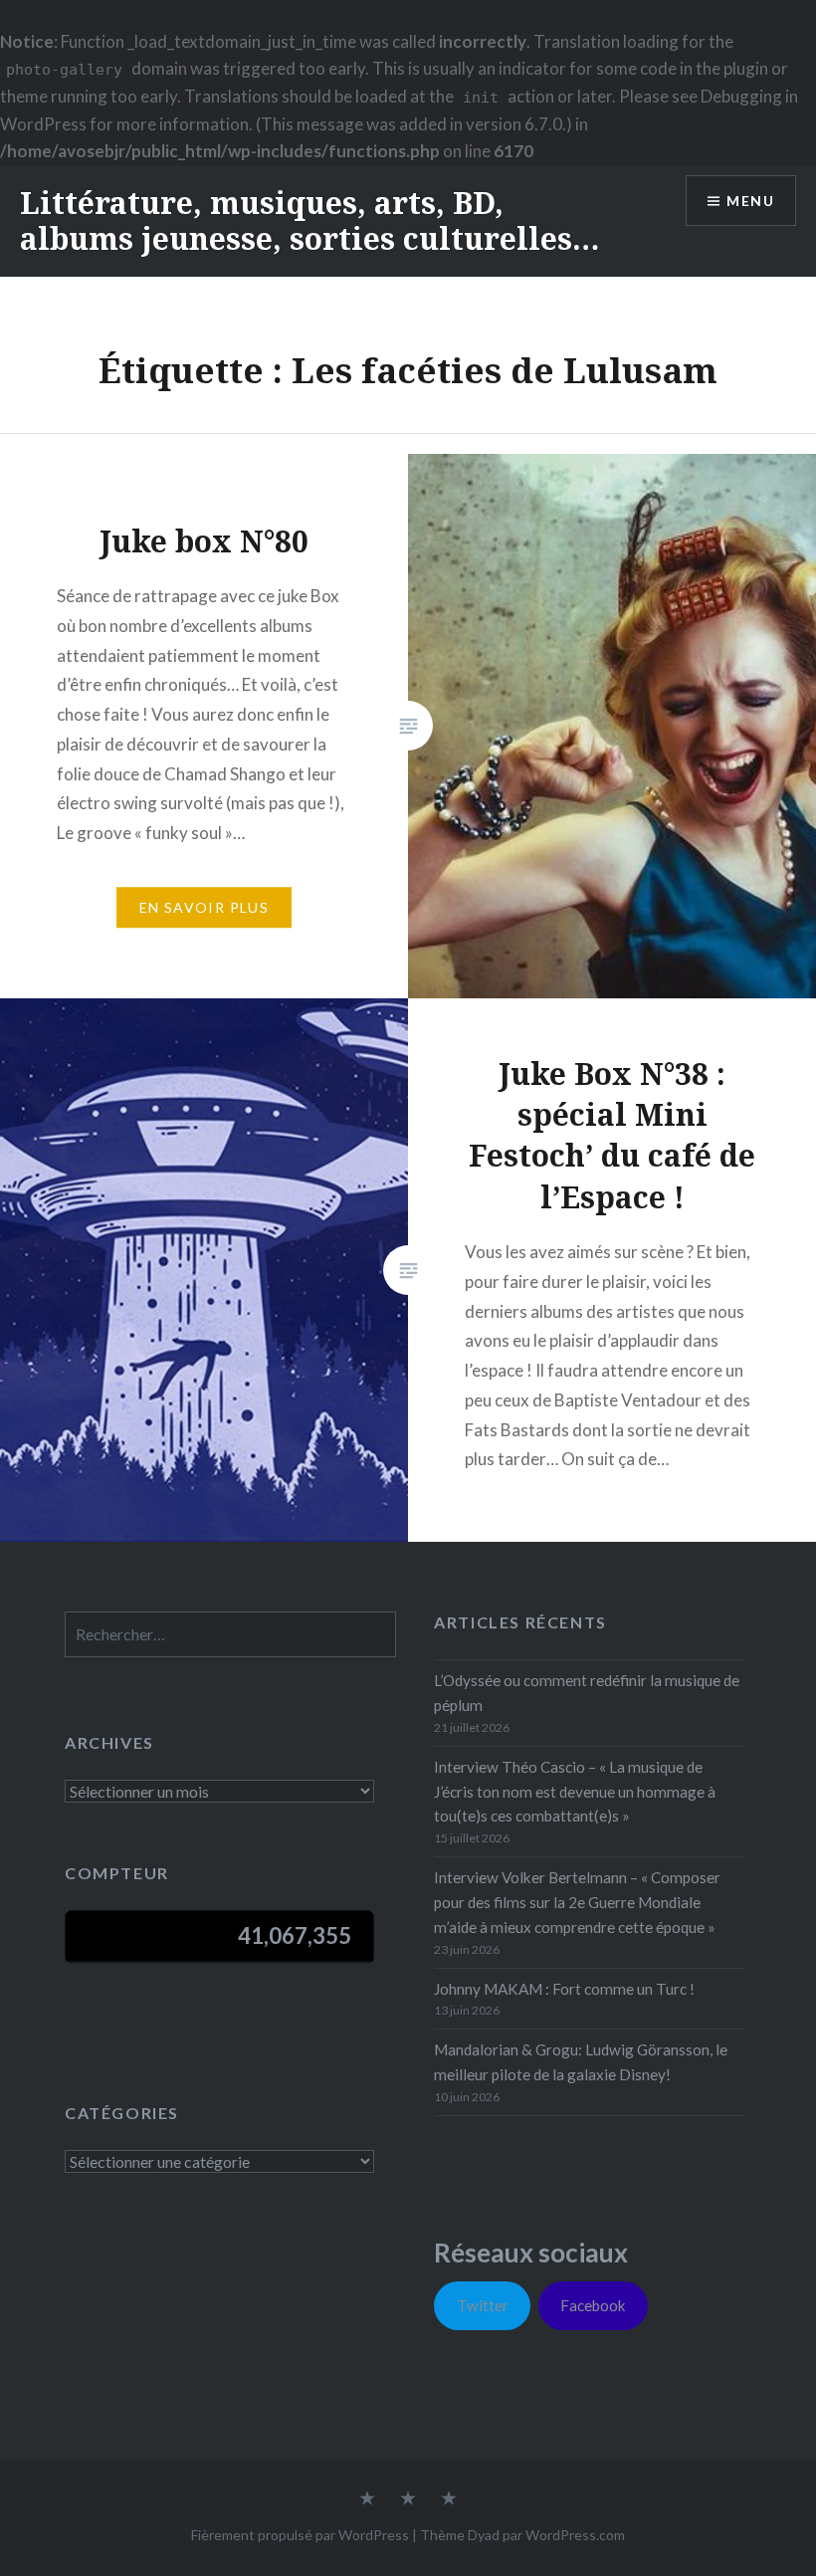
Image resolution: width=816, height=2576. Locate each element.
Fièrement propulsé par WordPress (300, 2535)
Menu (750, 201)
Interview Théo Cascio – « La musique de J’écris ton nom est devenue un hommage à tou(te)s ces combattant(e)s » (575, 1792)
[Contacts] (367, 2499)
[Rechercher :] (230, 1634)
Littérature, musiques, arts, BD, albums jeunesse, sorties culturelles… (309, 220)
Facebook (593, 2305)
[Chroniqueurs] (408, 2499)
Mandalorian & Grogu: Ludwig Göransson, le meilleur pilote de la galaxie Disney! (581, 2062)
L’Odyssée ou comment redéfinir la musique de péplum (587, 1693)
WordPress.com (575, 2535)
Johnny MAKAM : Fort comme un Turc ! (564, 1989)
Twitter (483, 2305)
